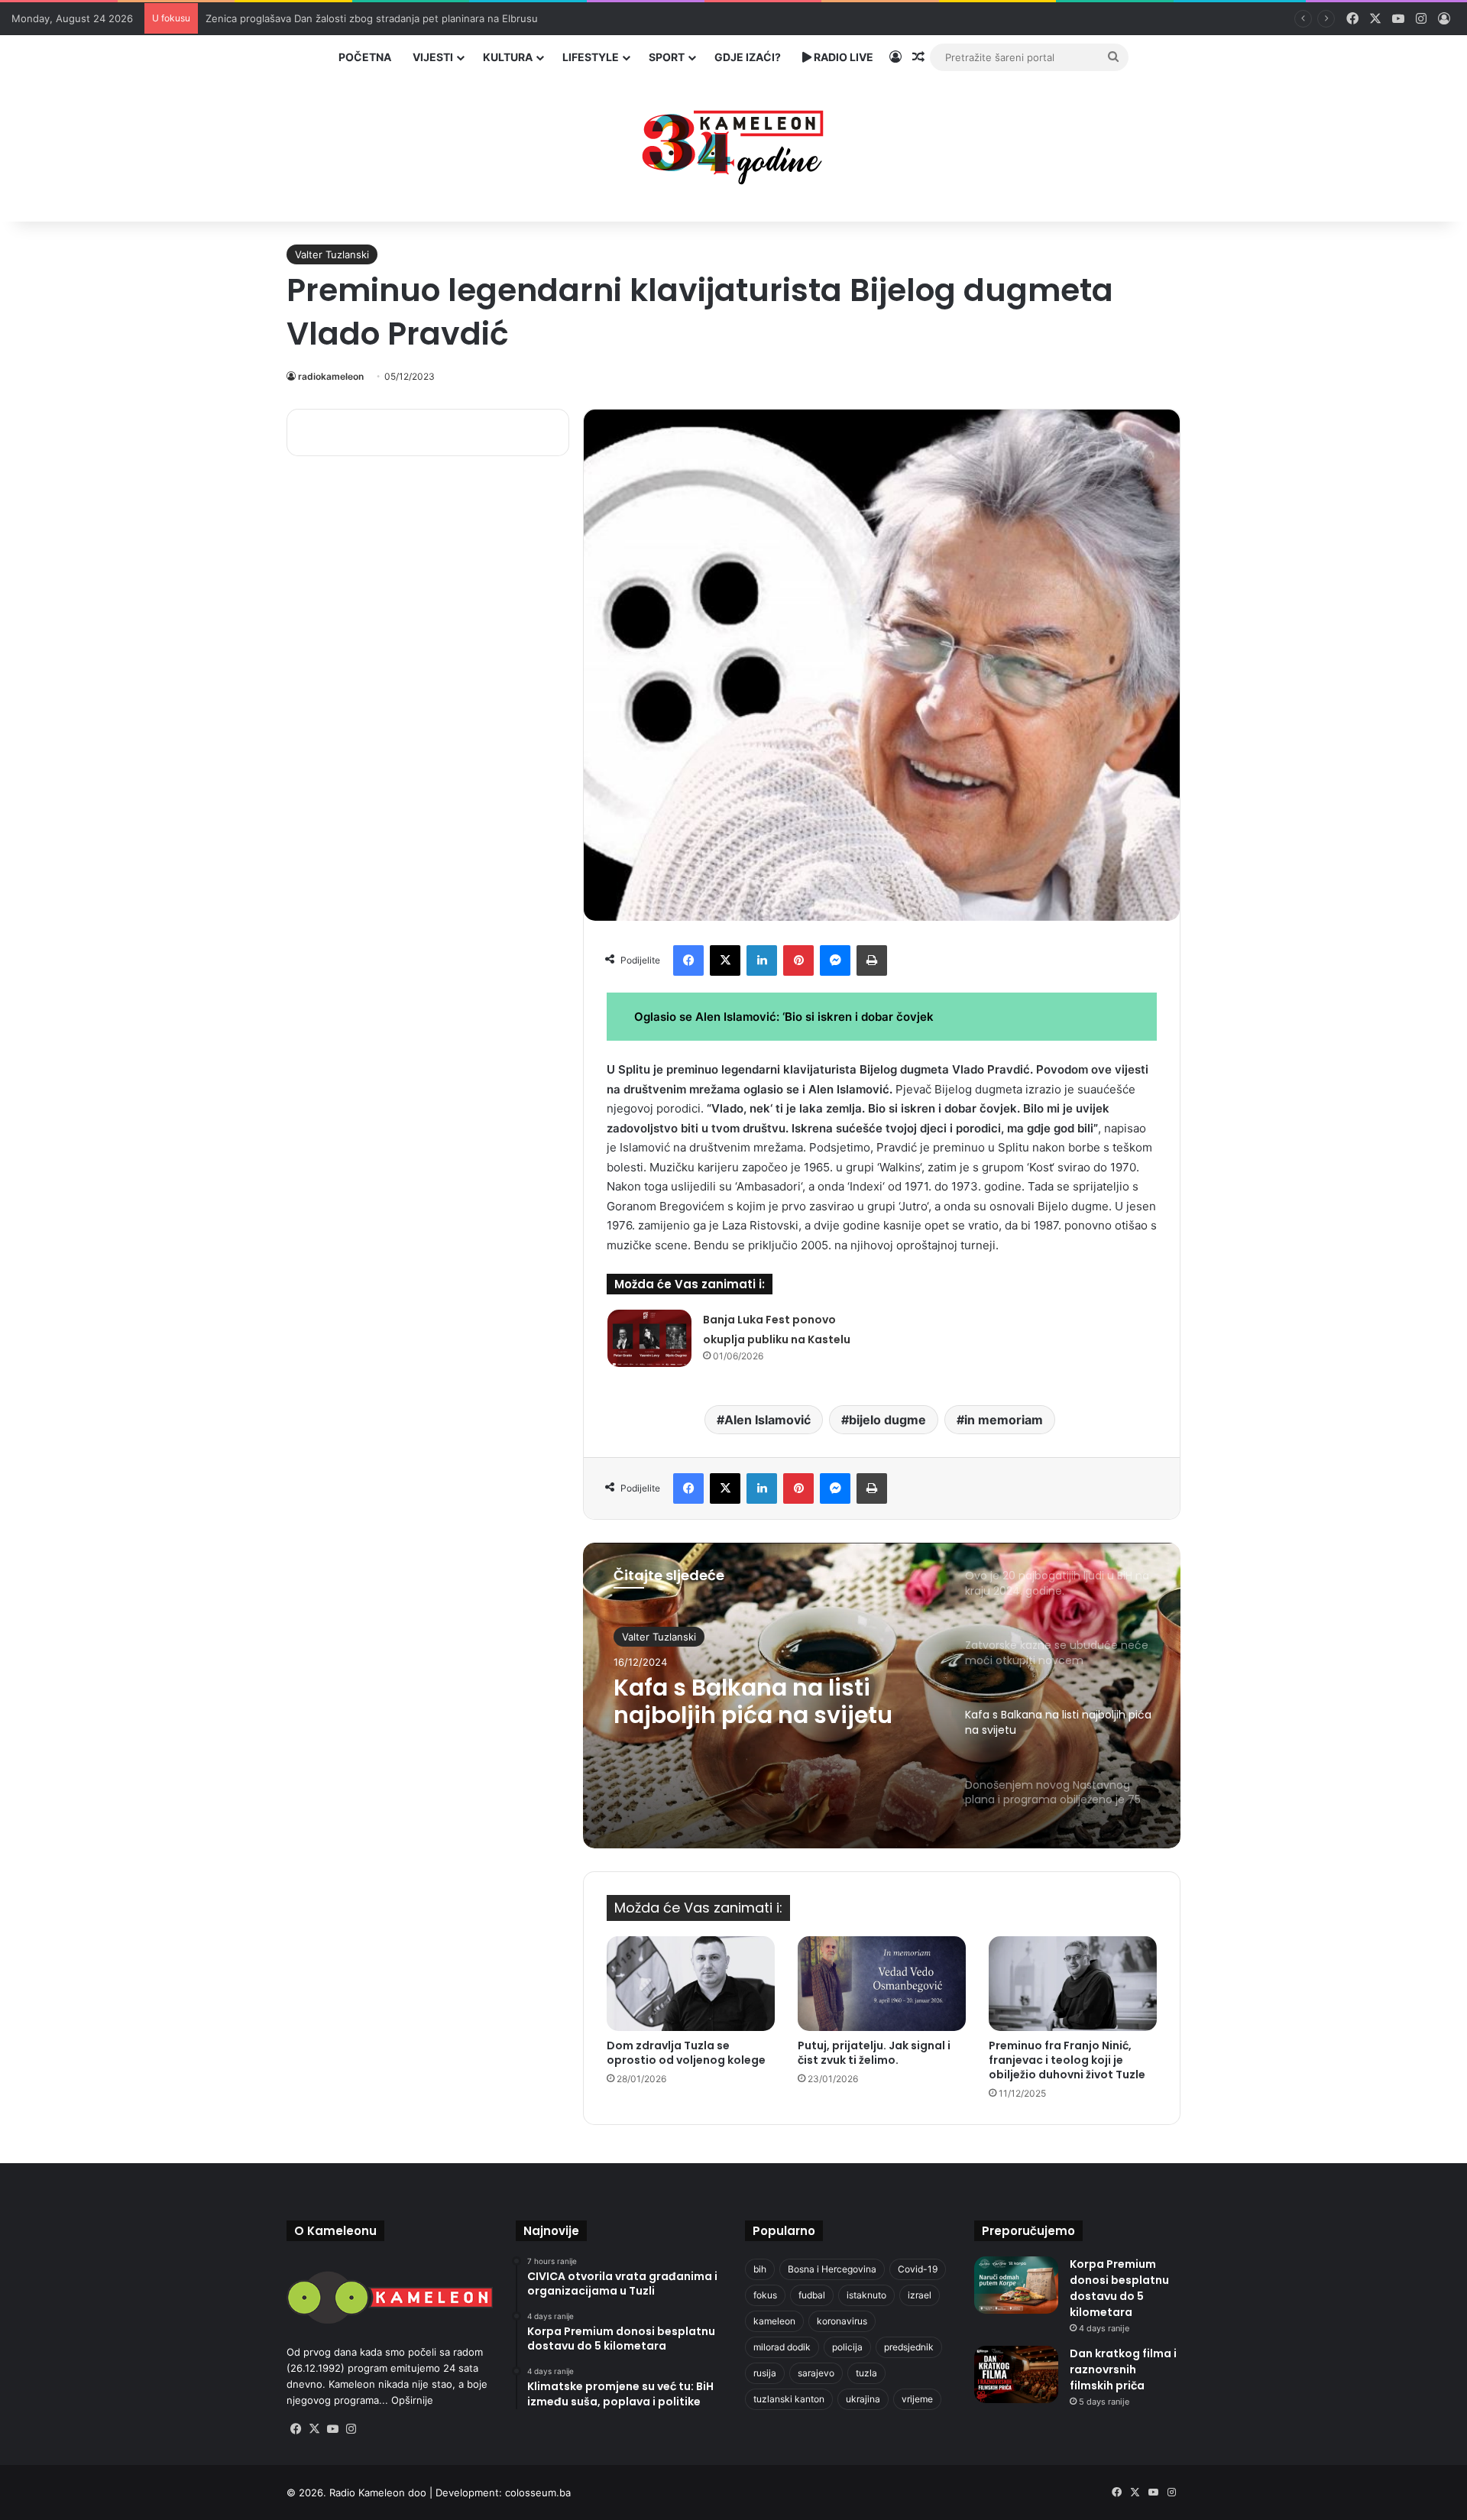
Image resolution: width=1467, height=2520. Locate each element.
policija (847, 2347)
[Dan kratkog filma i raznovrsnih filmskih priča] (1016, 2374)
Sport (667, 57)
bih (760, 2269)
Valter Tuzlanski (332, 254)
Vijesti (433, 57)
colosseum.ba (538, 2492)
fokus (765, 2295)
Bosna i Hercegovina (832, 2269)
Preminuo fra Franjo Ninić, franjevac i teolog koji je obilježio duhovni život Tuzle (1067, 2060)
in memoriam (1004, 1420)
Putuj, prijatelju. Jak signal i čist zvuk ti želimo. (874, 2053)
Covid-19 (918, 2269)
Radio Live (842, 57)
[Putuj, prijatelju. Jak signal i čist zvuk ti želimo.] (882, 1984)
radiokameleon (331, 376)
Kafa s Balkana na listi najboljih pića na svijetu (753, 1702)
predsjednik (909, 2347)
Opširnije (412, 2400)
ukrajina (863, 2399)
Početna (365, 57)
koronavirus (842, 2321)
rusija (765, 2373)
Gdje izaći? (748, 57)
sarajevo (816, 2373)
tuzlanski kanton (789, 2399)
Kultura (508, 57)
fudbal (812, 2295)
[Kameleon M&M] (733, 143)
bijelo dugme (887, 1420)
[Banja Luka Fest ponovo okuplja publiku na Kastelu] (649, 1338)
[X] (314, 2429)
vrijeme (917, 2399)
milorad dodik (782, 2347)
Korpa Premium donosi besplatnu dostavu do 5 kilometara (1119, 2288)
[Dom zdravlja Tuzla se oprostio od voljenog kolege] (691, 1984)
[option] (882, 1696)
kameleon (774, 2321)
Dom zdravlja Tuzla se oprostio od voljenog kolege (686, 2053)
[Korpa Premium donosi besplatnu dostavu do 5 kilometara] (1016, 2285)
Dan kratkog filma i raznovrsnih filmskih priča (1123, 2369)
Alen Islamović (768, 1420)
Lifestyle (591, 57)
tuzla (866, 2373)
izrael (920, 2295)
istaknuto (866, 2295)
